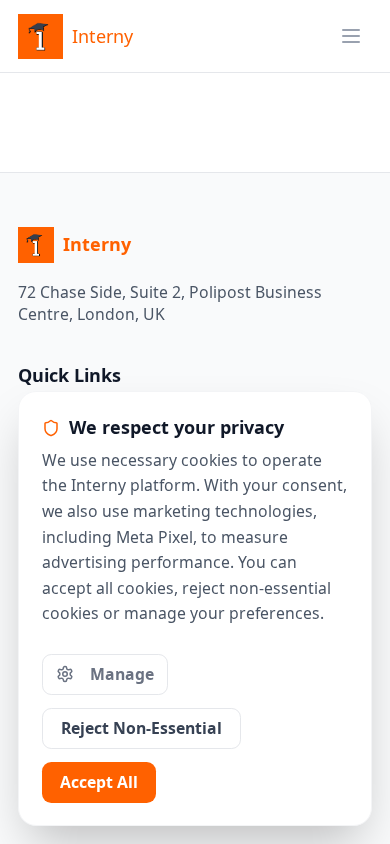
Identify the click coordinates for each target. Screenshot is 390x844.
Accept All (99, 782)
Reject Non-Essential (141, 728)
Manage (122, 674)
